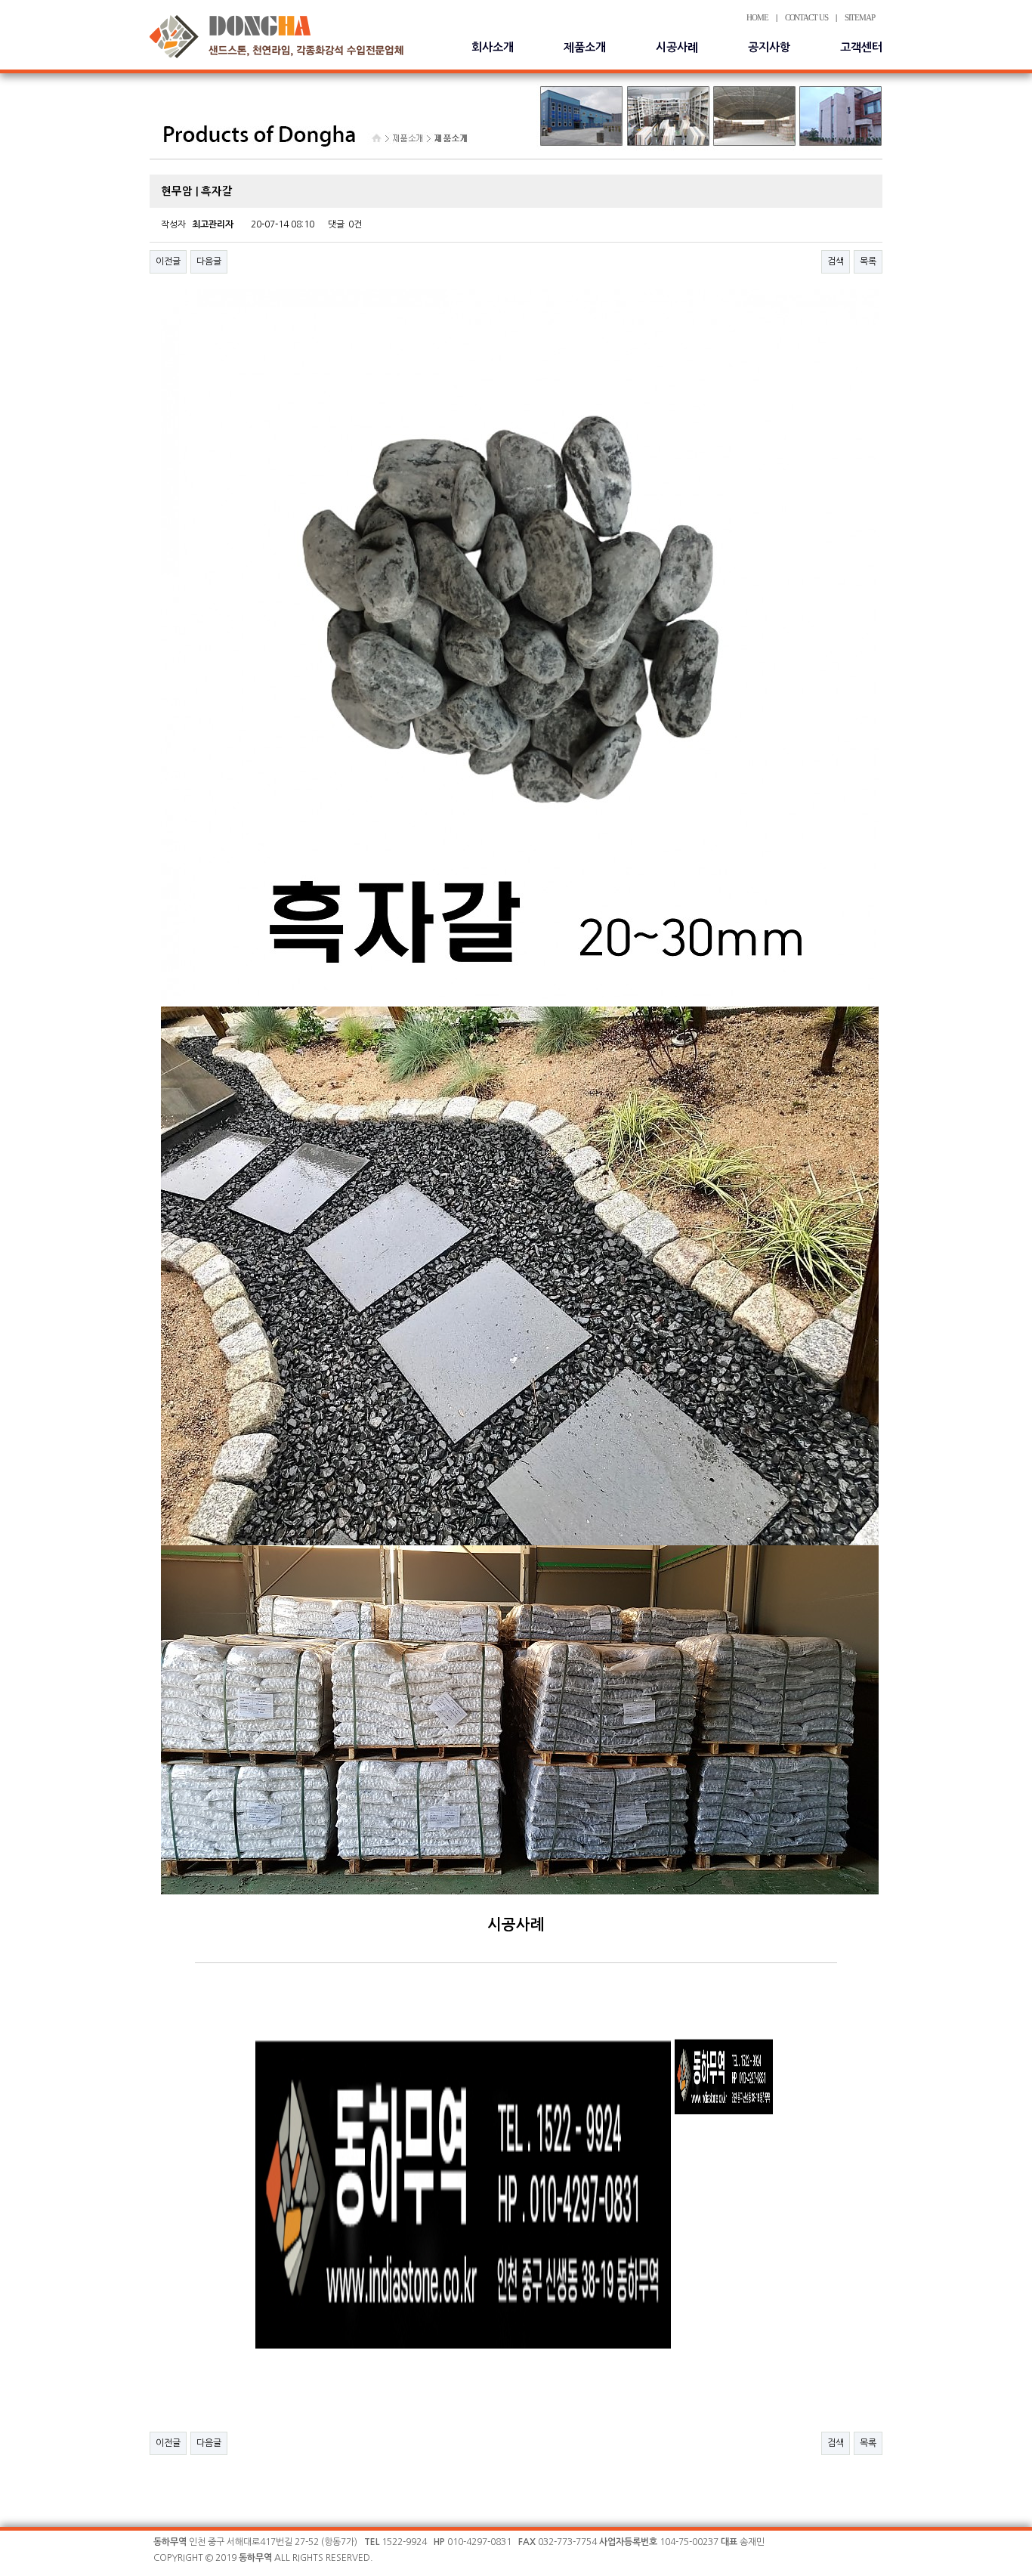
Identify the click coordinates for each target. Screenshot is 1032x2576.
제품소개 (585, 47)
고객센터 (861, 47)
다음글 (209, 261)
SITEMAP (860, 17)
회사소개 (493, 47)
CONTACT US (806, 17)
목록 (868, 261)
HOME (757, 17)
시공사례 (677, 47)
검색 (836, 261)
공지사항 (769, 47)
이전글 (168, 261)
